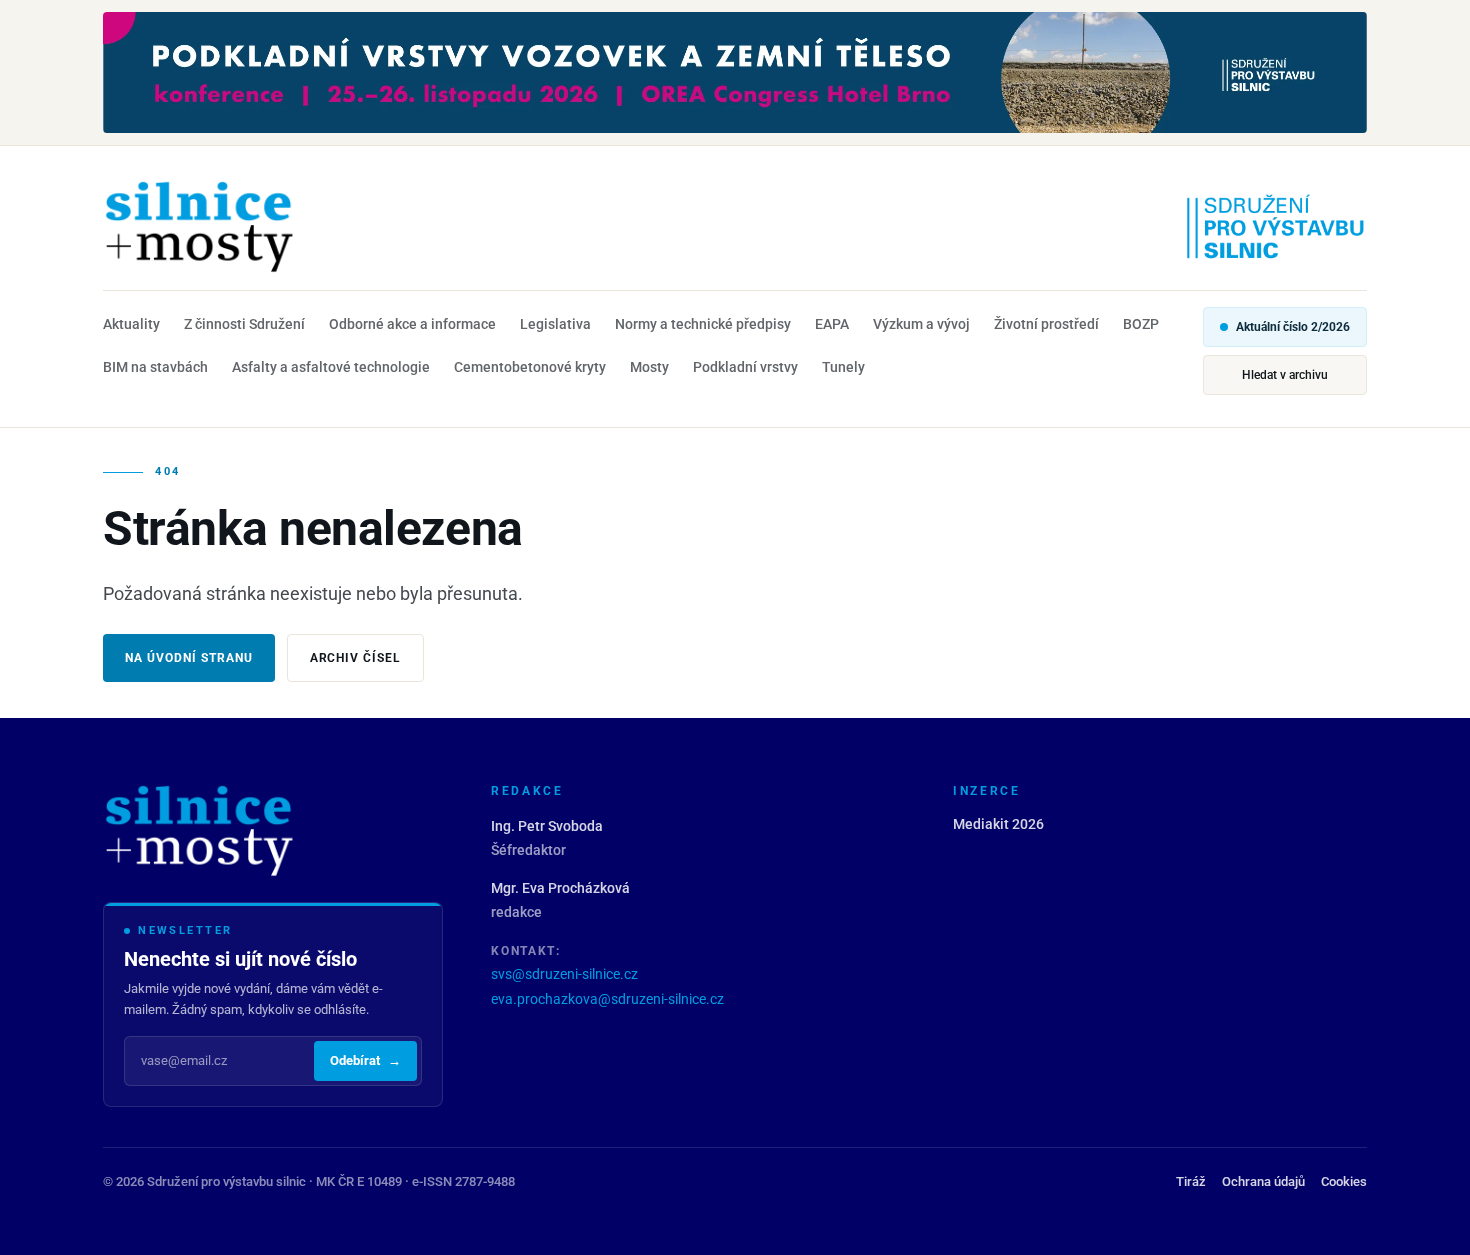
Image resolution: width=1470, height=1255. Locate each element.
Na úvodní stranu (188, 658)
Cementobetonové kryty (530, 367)
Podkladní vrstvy (745, 367)
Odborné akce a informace (412, 324)
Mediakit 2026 (998, 824)
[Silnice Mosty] (199, 226)
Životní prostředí (1046, 324)
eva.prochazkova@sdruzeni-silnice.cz (607, 999)
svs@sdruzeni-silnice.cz (564, 974)
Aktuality (131, 324)
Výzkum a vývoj (921, 324)
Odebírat (365, 1060)
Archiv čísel (356, 658)
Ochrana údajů (1263, 1181)
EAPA (832, 324)
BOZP (1141, 324)
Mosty (649, 367)
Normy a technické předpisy (703, 324)
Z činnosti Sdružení (244, 324)
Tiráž (1191, 1181)
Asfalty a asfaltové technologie (331, 367)
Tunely (843, 367)
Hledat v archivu (1285, 375)
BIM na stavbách (155, 367)
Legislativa (555, 324)
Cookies (1344, 1181)
